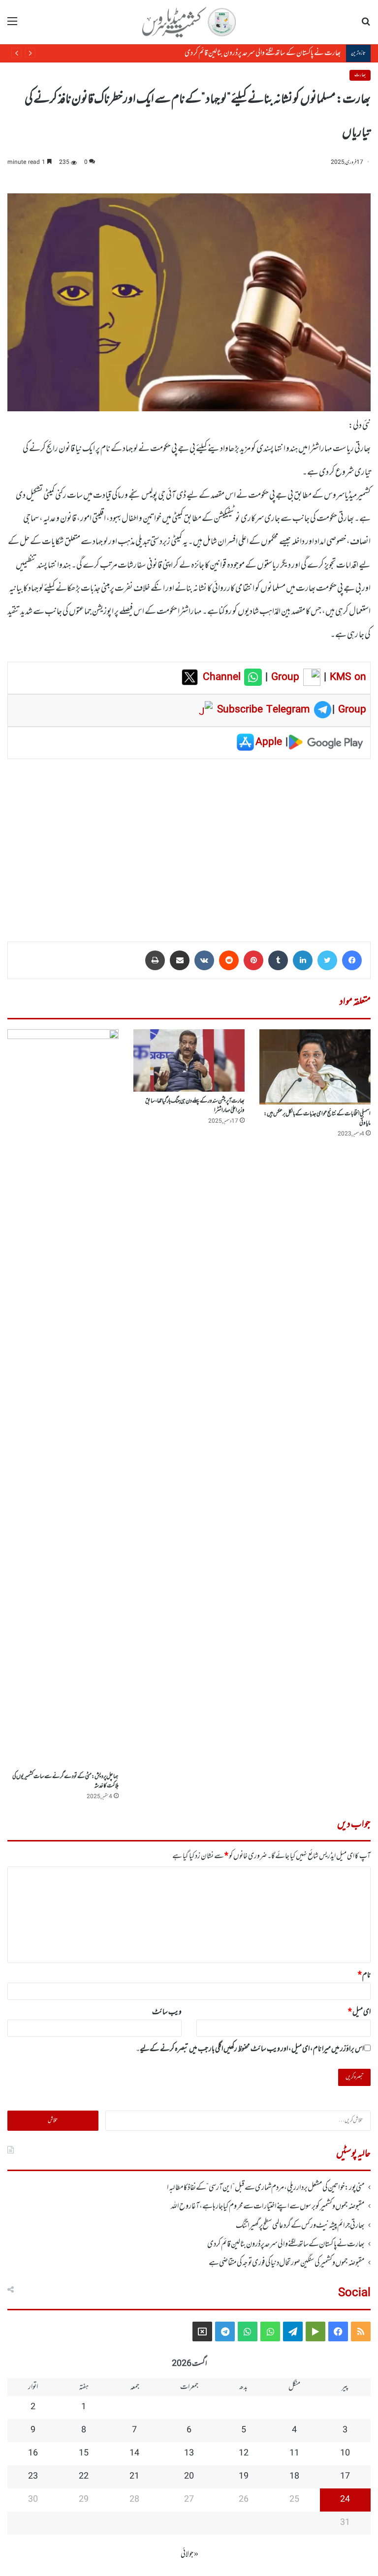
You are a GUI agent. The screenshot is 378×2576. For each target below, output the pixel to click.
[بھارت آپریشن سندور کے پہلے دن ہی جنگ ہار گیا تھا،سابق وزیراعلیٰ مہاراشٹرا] (189, 1060)
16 (33, 2453)
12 (244, 2453)
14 (134, 2453)
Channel (223, 677)
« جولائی (189, 2554)
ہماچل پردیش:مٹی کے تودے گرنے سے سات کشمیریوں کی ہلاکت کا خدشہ (65, 1781)
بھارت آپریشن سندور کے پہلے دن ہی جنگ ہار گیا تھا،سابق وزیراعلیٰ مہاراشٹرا (195, 1106)
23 (33, 2477)
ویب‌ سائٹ (167, 2012)
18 (294, 2477)
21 (134, 2477)
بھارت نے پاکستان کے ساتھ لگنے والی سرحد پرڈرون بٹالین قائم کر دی (263, 53)
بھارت (360, 75)
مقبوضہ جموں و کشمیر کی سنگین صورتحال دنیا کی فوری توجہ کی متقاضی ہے (287, 2263)
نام (364, 1975)
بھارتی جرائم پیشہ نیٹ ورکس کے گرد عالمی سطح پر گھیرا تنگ (300, 2226)
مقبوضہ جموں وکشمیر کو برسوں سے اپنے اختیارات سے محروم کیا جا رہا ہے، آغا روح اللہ (268, 2207)
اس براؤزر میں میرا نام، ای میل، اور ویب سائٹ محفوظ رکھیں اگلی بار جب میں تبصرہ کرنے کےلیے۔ (250, 2049)
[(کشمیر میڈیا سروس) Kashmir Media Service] (189, 22)
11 (294, 2453)
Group (283, 677)
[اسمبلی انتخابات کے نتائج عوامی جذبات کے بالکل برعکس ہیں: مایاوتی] (315, 1067)
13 (189, 2453)
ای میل (359, 2012)
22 (84, 2477)
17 (345, 2477)
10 (345, 2453)
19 (244, 2477)
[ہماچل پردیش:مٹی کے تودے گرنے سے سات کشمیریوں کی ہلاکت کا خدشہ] (63, 1398)
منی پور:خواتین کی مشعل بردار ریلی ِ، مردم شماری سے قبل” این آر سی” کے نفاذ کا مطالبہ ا (266, 2188)
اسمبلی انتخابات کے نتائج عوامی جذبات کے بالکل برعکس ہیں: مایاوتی (317, 1119)
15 (84, 2453)
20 (189, 2477)
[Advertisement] (189, 843)
